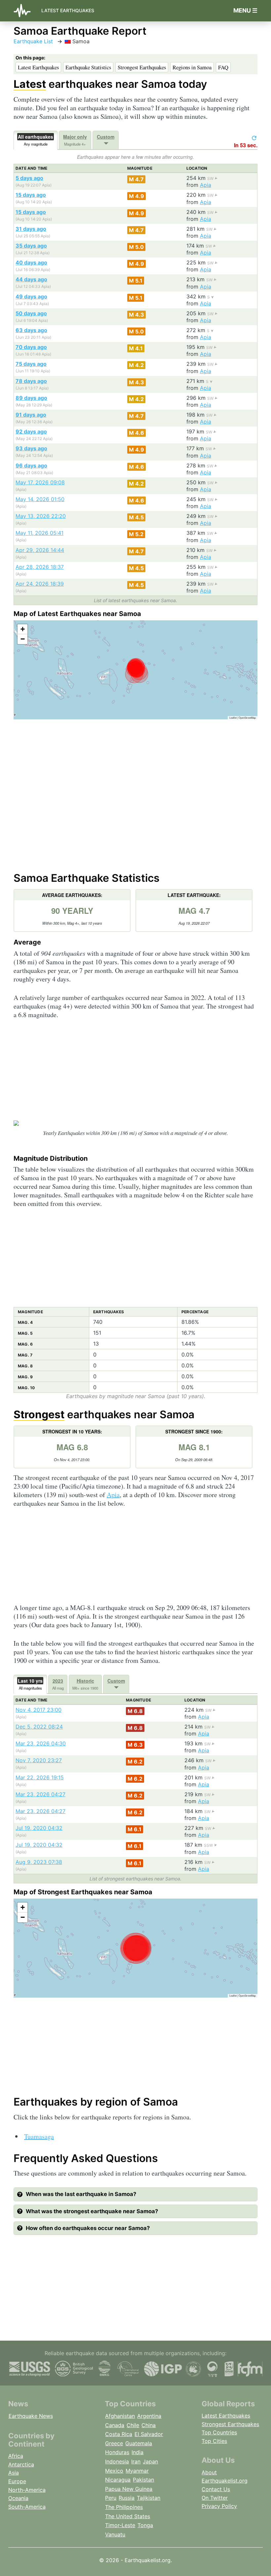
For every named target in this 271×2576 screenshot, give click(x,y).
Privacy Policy (219, 2506)
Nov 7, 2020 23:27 (39, 1760)
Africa (16, 2456)
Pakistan (143, 2480)
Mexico (114, 2471)
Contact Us (216, 2489)
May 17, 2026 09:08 (40, 482)
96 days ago (31, 465)
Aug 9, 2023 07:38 (39, 1862)
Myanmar (137, 2471)
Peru (111, 2498)
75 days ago (31, 364)
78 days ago (31, 381)
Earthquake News (31, 2416)
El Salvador (149, 2434)
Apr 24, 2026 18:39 (40, 584)
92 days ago (31, 431)
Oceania (18, 2498)
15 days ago (31, 195)
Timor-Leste (120, 2525)
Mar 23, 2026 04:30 (41, 1743)
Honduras (117, 2452)
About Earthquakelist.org (225, 2477)
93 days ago (31, 448)
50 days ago (31, 313)
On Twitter (215, 2498)
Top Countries (219, 2432)
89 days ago (31, 398)
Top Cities (214, 2441)
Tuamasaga (39, 2136)
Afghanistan (120, 2416)
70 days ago (31, 347)
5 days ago (29, 178)
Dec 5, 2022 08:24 (39, 1727)
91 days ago (31, 415)
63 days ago (31, 330)
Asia (14, 2473)
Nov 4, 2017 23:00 (39, 1710)
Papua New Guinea (129, 2489)
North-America (27, 2490)
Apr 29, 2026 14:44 (40, 550)
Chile (133, 2425)
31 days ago (31, 229)
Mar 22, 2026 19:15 (40, 1777)
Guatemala (139, 2443)
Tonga (145, 2525)
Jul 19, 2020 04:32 (39, 1828)
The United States (128, 2516)
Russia (127, 2498)
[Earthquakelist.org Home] (25, 11)
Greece (114, 2443)
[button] (22, 629)
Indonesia (117, 2461)
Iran (136, 2461)
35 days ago (31, 246)
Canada (115, 2425)
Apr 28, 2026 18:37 (40, 567)
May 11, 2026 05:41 (39, 533)
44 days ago (31, 279)
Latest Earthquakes (68, 10)
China (149, 2425)
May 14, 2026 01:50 (40, 499)
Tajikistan (149, 2498)
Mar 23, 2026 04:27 (40, 1794)
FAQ (223, 67)
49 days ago (31, 296)
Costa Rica (119, 2434)
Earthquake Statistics (88, 67)
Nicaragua (118, 2480)
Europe (17, 2481)
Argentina (149, 2416)
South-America (27, 2507)
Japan (150, 2461)
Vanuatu (115, 2534)
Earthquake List (33, 41)
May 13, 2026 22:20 (41, 516)
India (137, 2452)
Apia (206, 185)
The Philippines (124, 2507)
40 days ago (31, 262)
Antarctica (21, 2464)
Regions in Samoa (192, 67)
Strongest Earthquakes (142, 67)
